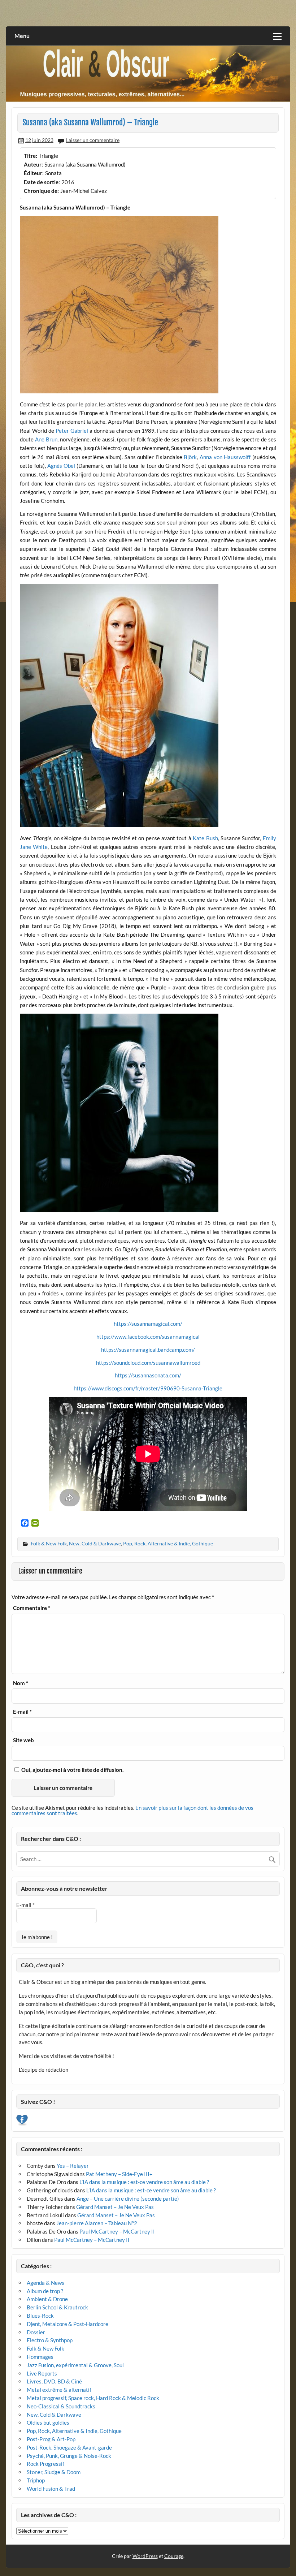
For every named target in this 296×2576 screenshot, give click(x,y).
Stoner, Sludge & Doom (54, 2472)
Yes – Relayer (73, 2166)
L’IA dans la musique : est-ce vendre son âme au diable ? (144, 2182)
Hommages (40, 2357)
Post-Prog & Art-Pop (51, 2439)
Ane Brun (46, 439)
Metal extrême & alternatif (59, 2390)
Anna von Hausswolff (225, 457)
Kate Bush (205, 838)
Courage (174, 2556)
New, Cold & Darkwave (95, 1543)
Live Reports (42, 2373)
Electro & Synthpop (50, 2340)
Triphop (36, 2480)
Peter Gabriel (72, 431)
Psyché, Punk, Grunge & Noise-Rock (69, 2456)
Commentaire (32, 1608)
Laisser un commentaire (93, 140)
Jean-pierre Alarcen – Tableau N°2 (97, 2223)
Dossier (36, 2332)
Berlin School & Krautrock (57, 2307)
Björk (190, 457)
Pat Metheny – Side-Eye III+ (119, 2174)
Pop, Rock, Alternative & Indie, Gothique (168, 1543)
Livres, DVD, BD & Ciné (54, 2381)
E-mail (22, 1712)
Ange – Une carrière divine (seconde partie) (128, 2199)
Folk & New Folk (49, 1543)
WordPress (145, 2556)
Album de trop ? (45, 2291)
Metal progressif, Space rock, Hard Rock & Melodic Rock (93, 2398)
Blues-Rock (40, 2316)
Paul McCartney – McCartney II (117, 2231)
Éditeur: (34, 173)
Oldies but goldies (48, 2422)
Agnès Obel (61, 466)
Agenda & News (45, 2283)
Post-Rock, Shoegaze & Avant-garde (69, 2447)
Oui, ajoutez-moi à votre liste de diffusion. (72, 1770)
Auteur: (33, 164)
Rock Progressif (45, 2464)
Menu (22, 36)
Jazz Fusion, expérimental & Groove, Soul (75, 2365)
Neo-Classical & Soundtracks (61, 2406)
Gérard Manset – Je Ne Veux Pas (115, 2207)
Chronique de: (41, 191)
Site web (23, 1740)
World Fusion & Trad (51, 2489)
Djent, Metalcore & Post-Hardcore (68, 2324)
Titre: (31, 156)
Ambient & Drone (47, 2299)
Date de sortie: (42, 182)
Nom (21, 1683)
